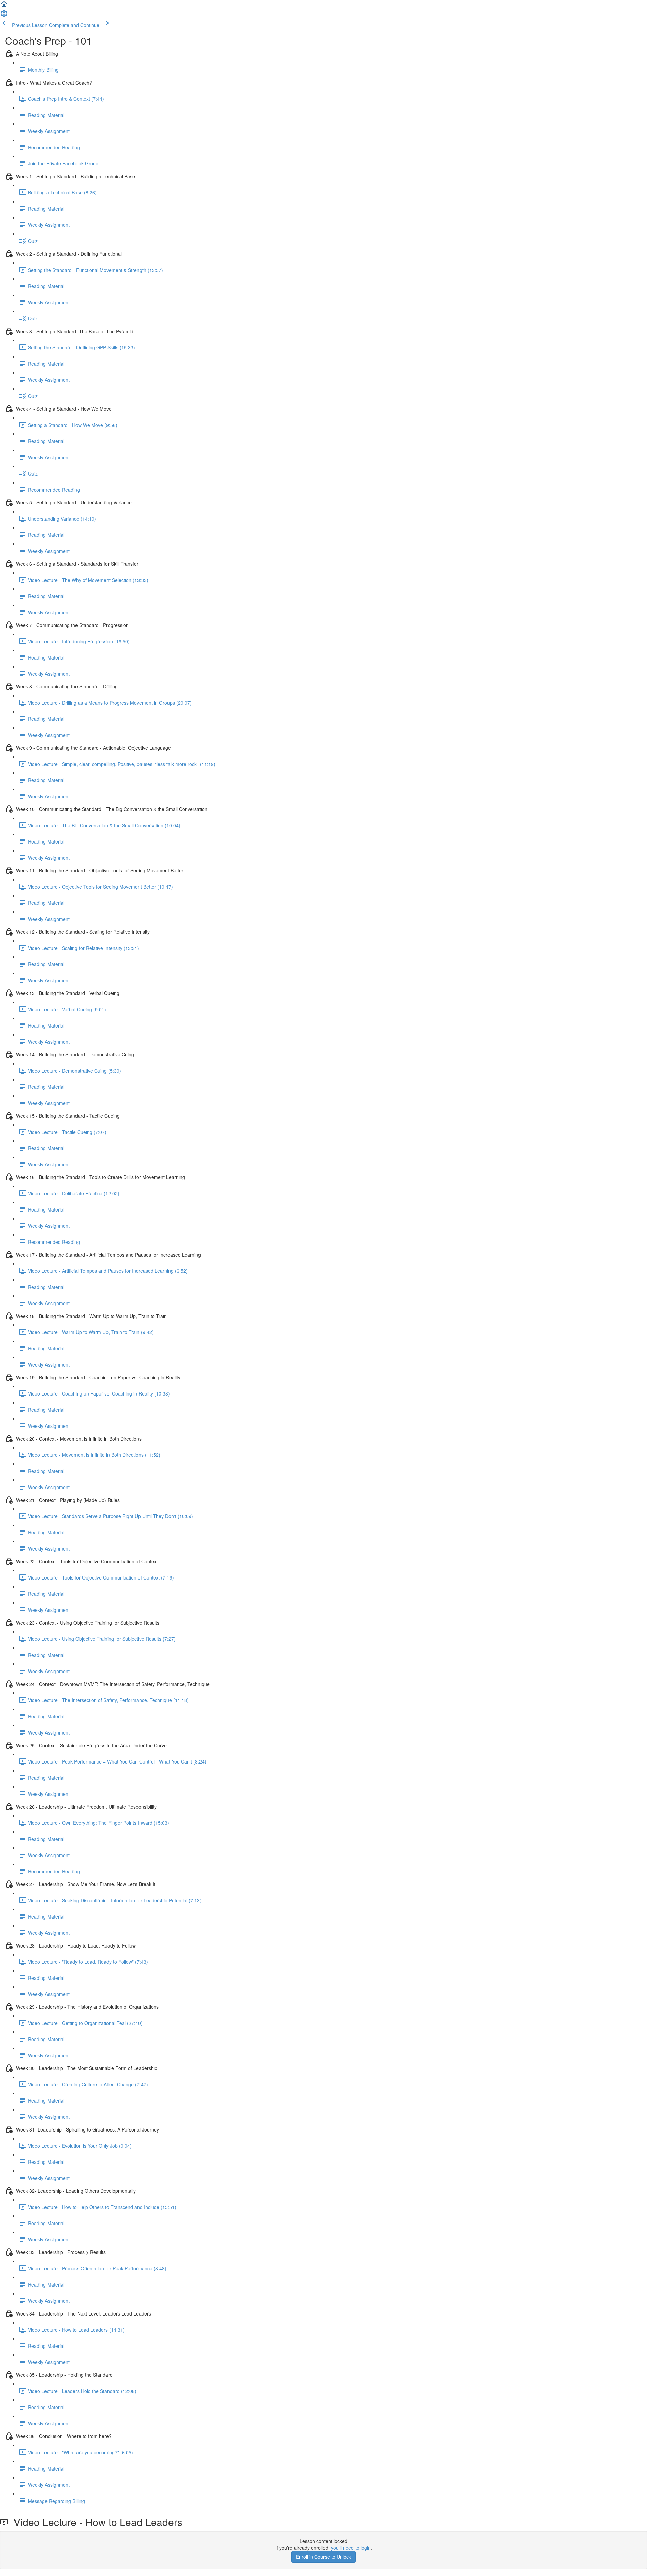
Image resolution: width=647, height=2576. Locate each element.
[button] (4, 6)
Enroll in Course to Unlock (323, 2557)
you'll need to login (351, 2548)
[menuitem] (4, 16)
